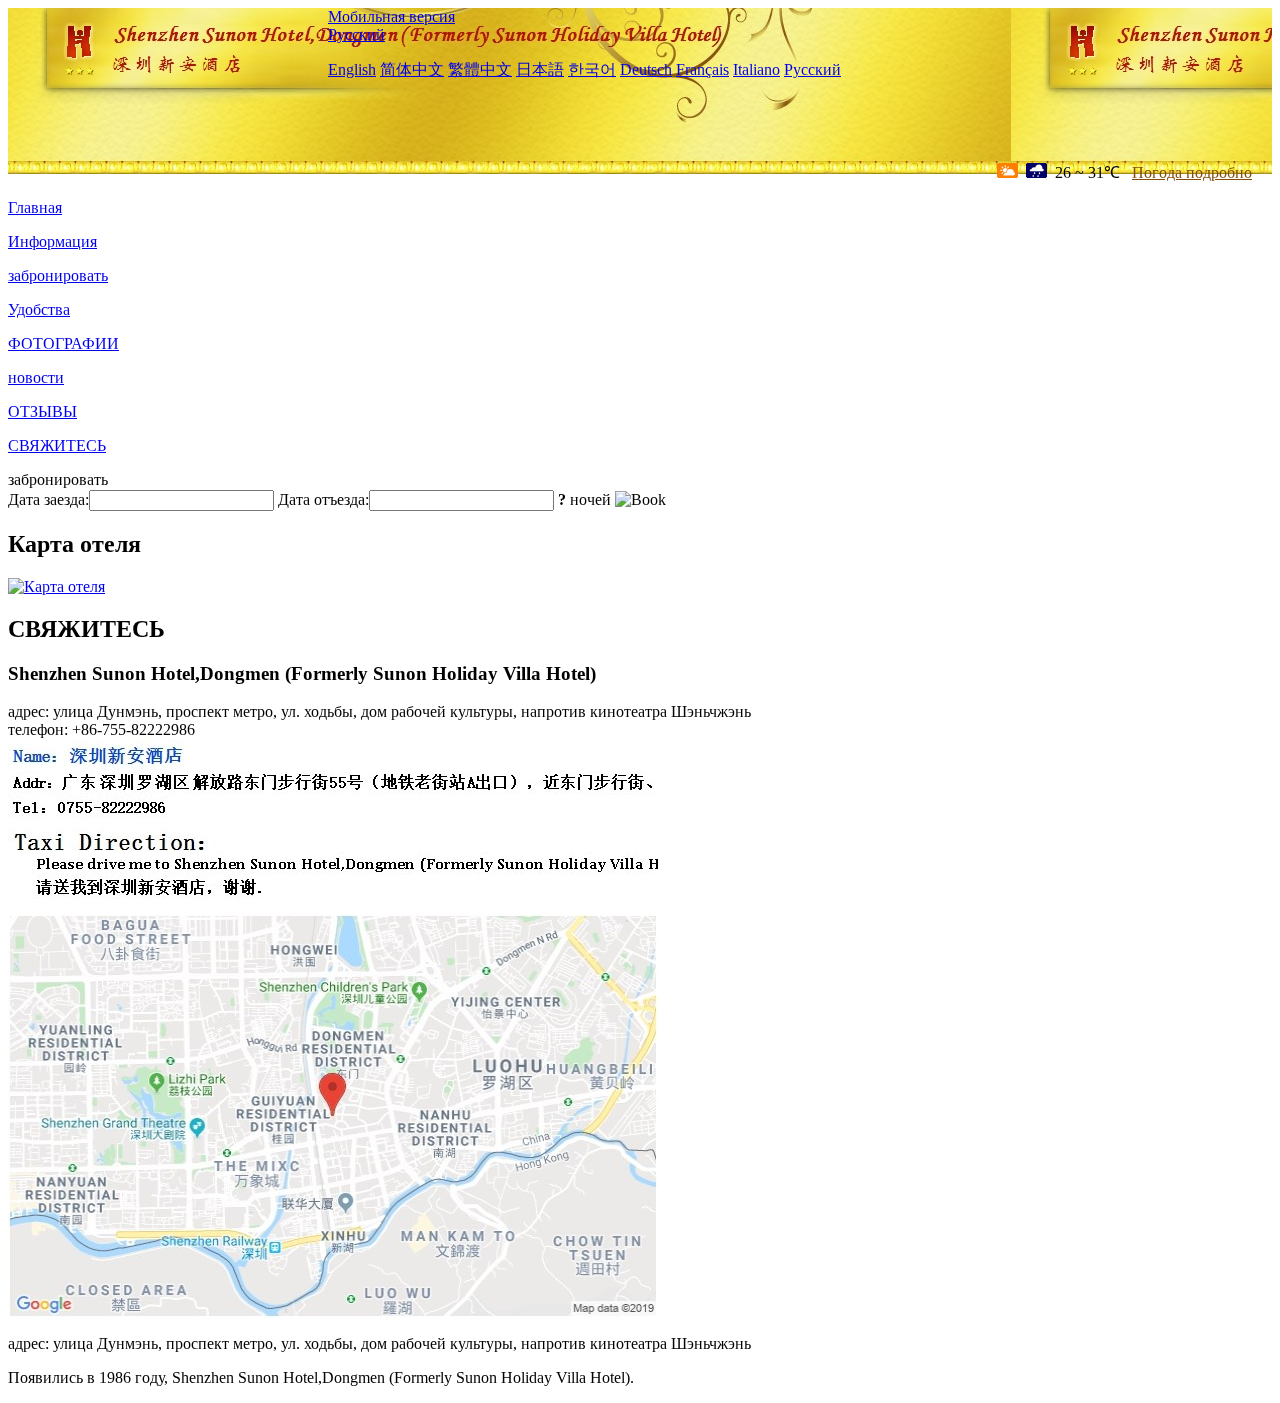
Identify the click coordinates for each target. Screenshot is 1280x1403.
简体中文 (412, 69)
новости (36, 377)
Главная (35, 207)
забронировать (58, 275)
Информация (52, 241)
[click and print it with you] (333, 1313)
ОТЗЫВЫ (42, 411)
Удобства (39, 309)
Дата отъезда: (323, 499)
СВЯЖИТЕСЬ (57, 445)
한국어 (592, 69)
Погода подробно (1192, 172)
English (352, 69)
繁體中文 (480, 69)
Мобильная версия (391, 16)
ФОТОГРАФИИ (63, 343)
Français (702, 69)
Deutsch (646, 69)
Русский (356, 34)
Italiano (756, 69)
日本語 (540, 69)
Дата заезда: (48, 499)
